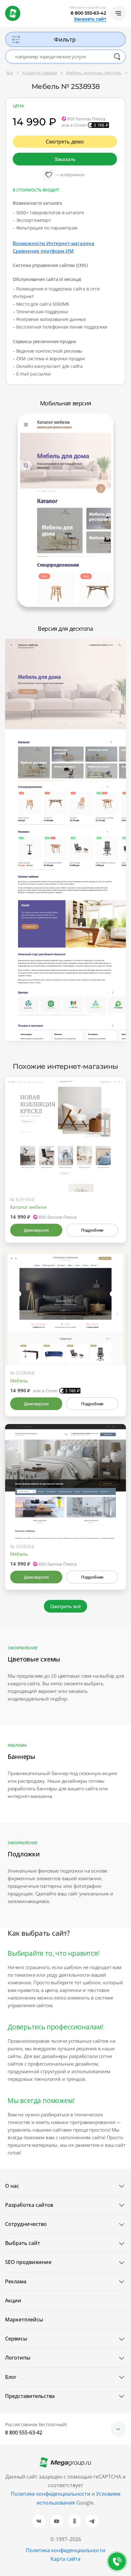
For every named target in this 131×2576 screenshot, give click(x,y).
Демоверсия (36, 1230)
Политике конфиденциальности (51, 2494)
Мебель (19, 1381)
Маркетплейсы (24, 2320)
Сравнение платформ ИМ (43, 251)
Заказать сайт (90, 19)
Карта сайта (65, 2559)
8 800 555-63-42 (88, 13)
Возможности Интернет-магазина (54, 243)
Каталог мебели (28, 1207)
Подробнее (92, 1230)
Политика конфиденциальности (65, 2550)
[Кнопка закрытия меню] (126, 5)
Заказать (65, 159)
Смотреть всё (66, 1606)
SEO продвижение (28, 2262)
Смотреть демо (65, 142)
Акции (13, 2300)
